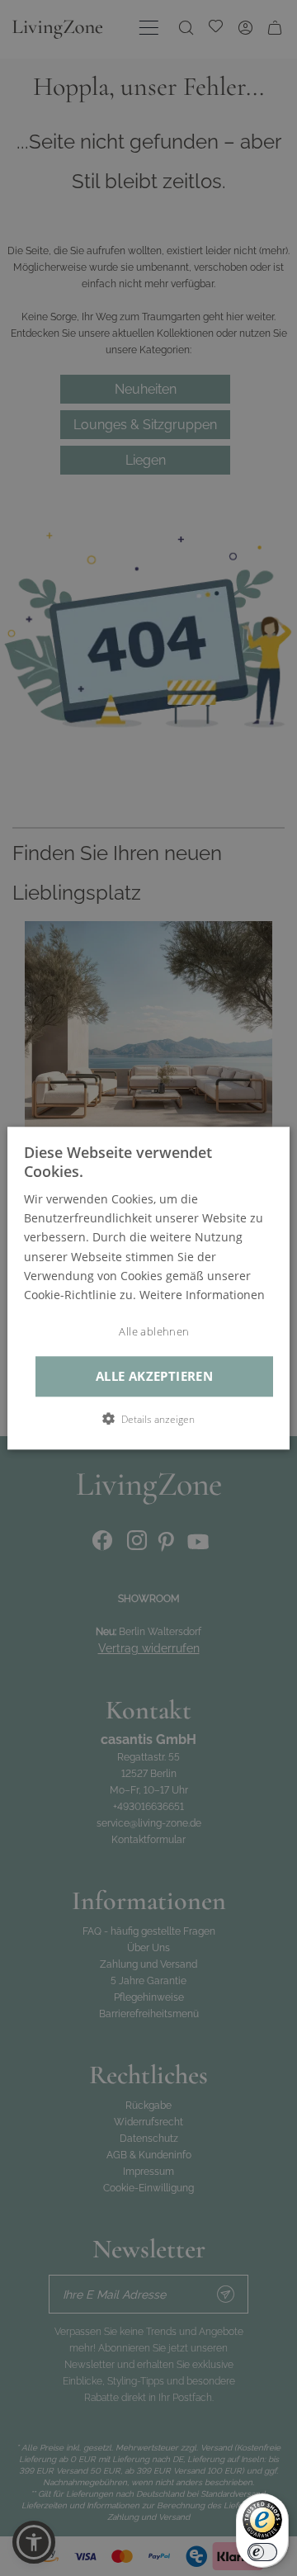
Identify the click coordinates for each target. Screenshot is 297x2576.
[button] (148, 1419)
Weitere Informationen (202, 1295)
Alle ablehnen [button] (154, 1332)
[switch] (262, 2552)
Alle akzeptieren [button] (154, 1376)
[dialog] (148, 1288)
